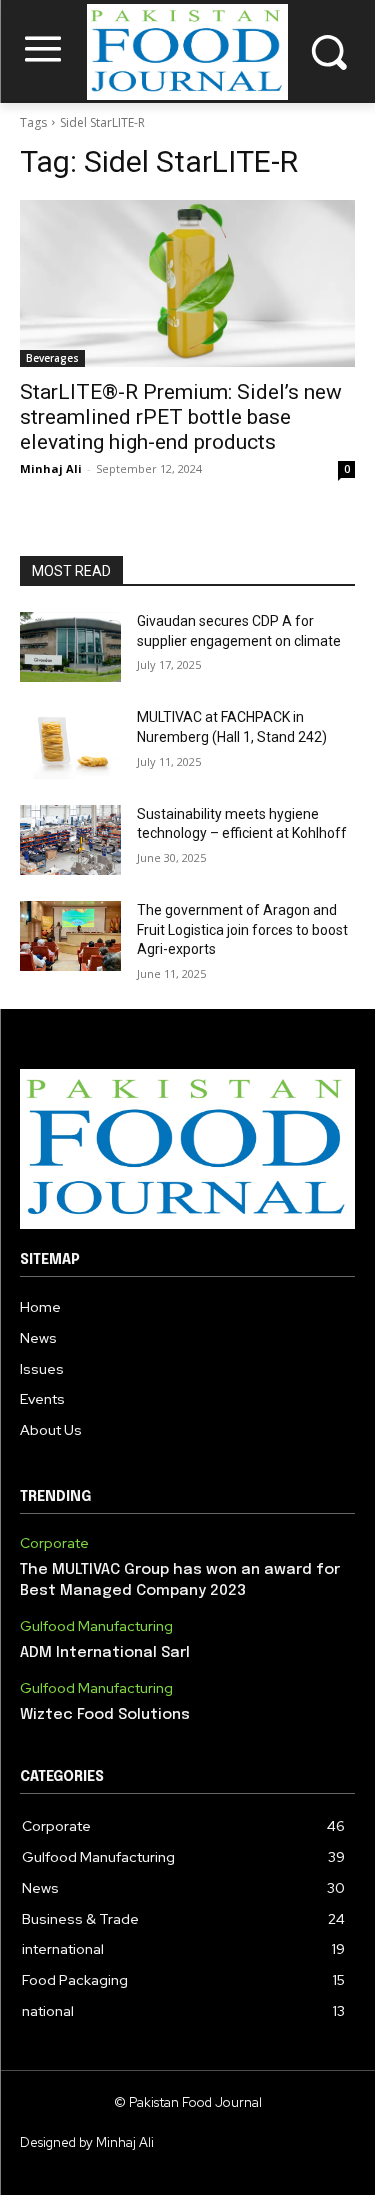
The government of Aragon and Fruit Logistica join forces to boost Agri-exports (242, 929)
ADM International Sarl (105, 1653)
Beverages (52, 358)
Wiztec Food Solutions (105, 1715)
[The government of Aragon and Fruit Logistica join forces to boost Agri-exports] (70, 936)
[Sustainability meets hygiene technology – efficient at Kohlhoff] (70, 840)
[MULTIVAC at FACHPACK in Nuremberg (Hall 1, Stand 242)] (70, 743)
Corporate (54, 1543)
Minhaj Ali (51, 468)
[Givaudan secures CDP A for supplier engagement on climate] (70, 647)
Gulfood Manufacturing (96, 1626)
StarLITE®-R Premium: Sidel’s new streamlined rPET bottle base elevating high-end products (181, 417)
